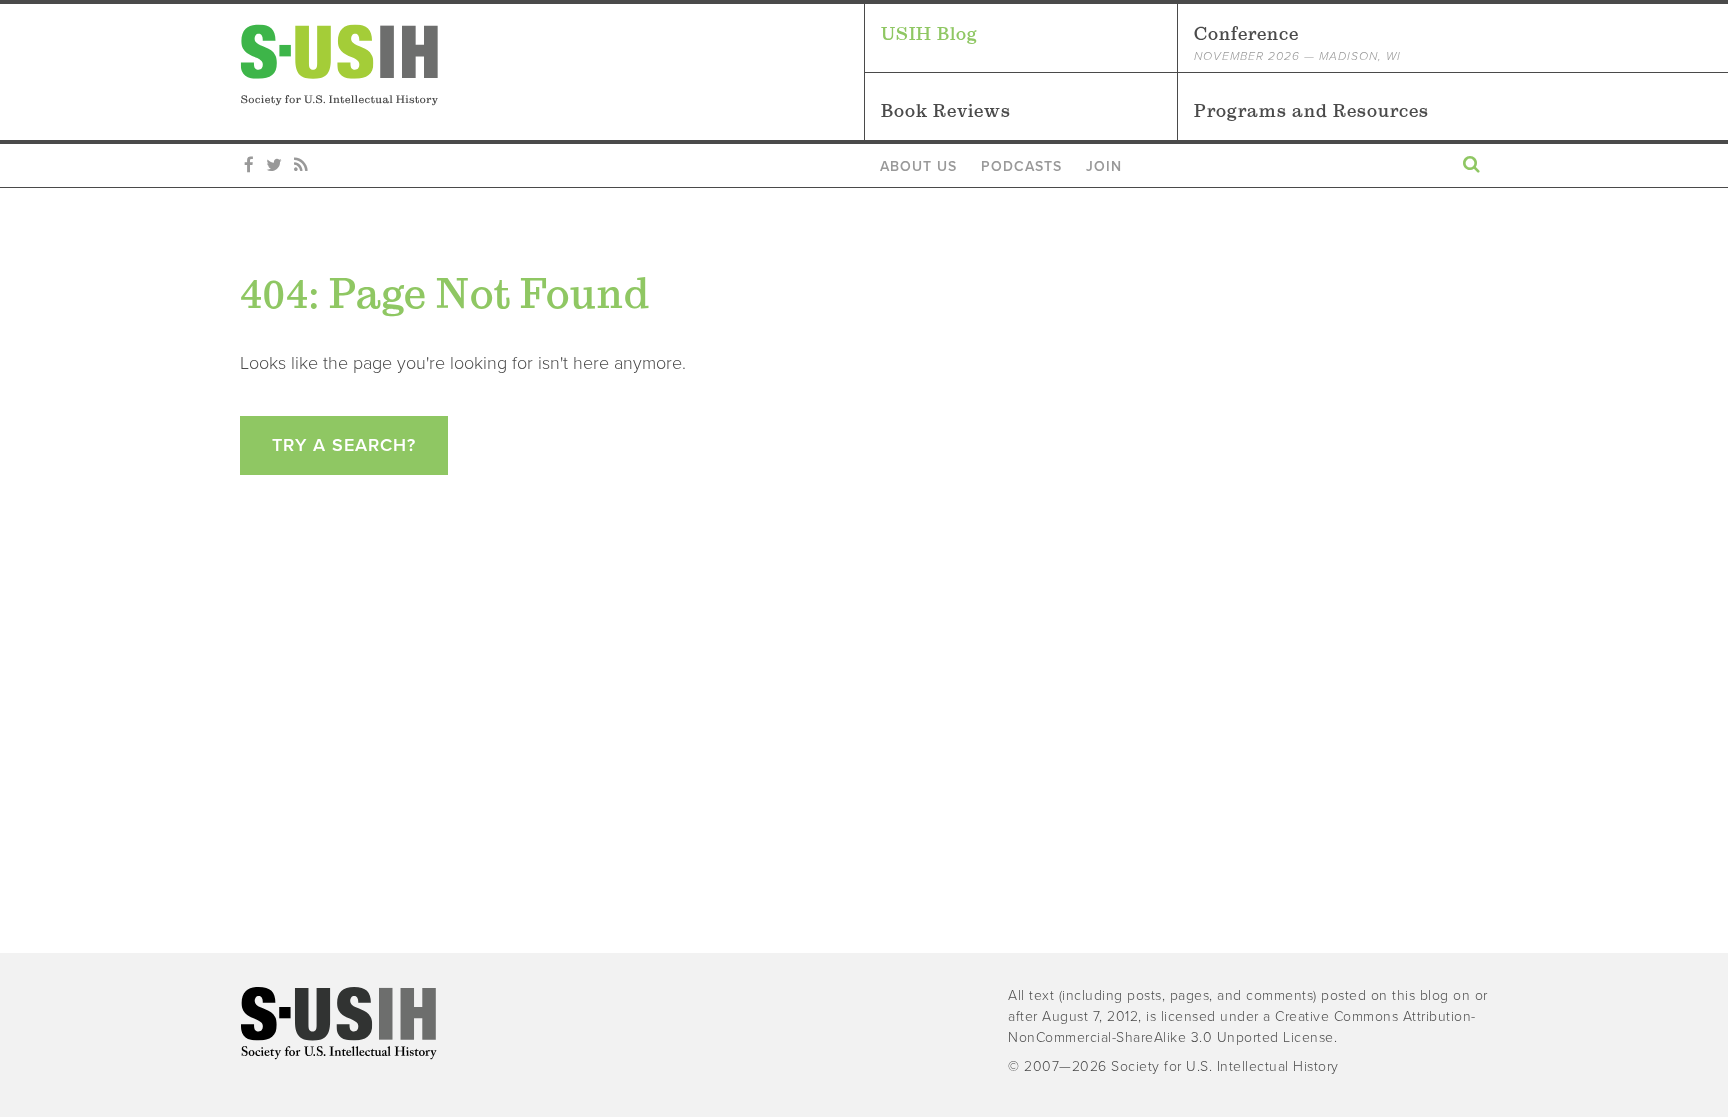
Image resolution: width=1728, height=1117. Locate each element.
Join (1104, 166)
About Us (918, 166)
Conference (1297, 43)
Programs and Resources (1311, 110)
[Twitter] (274, 166)
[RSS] (300, 166)
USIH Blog (929, 33)
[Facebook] (249, 166)
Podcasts (1021, 166)
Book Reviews (946, 110)
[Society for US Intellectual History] (552, 65)
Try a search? (344, 445)
